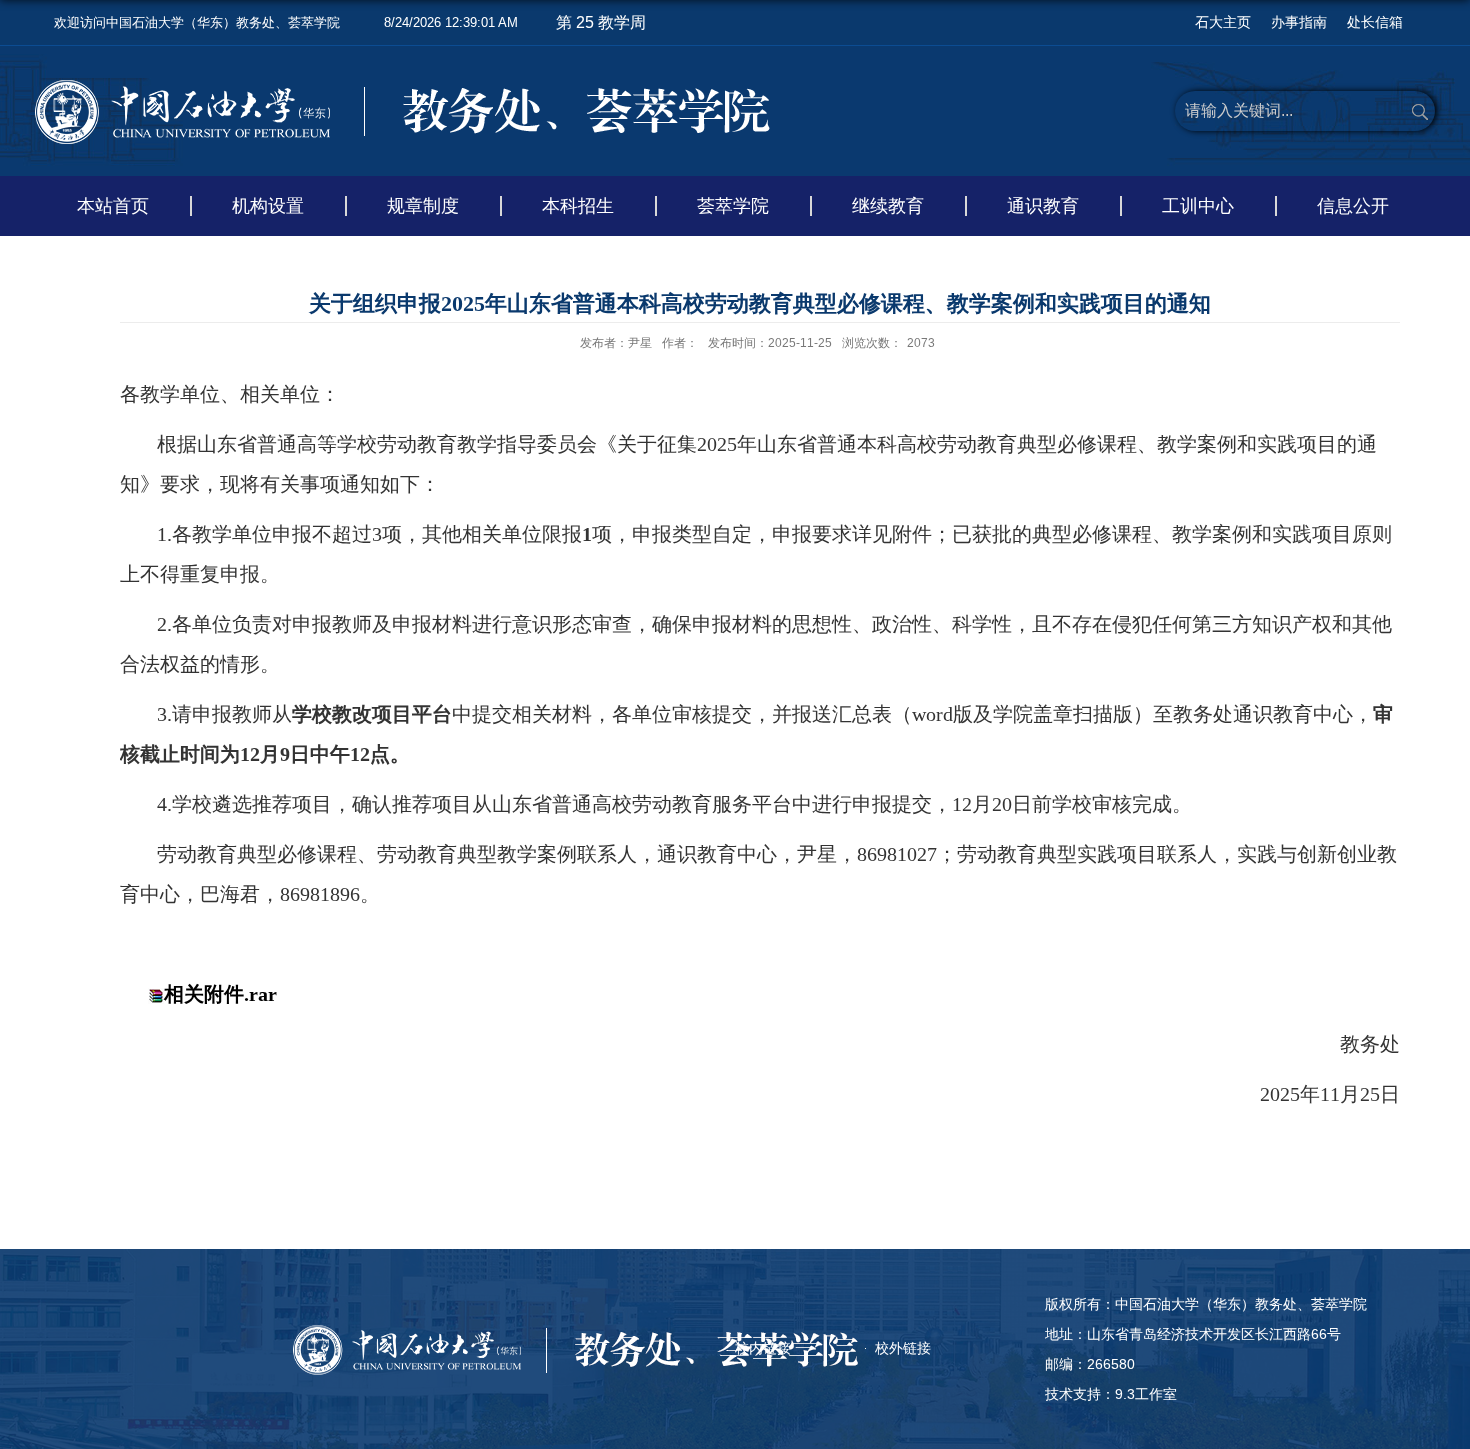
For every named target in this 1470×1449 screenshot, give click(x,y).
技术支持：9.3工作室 (1111, 1394)
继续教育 (888, 206)
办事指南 (1299, 22)
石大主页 (1223, 22)
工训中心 (1198, 206)
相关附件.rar (220, 994)
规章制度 (423, 206)
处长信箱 (1375, 22)
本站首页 (113, 206)
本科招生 (578, 206)
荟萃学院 (733, 206)
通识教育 (1043, 206)
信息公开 (1353, 206)
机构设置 (268, 206)
